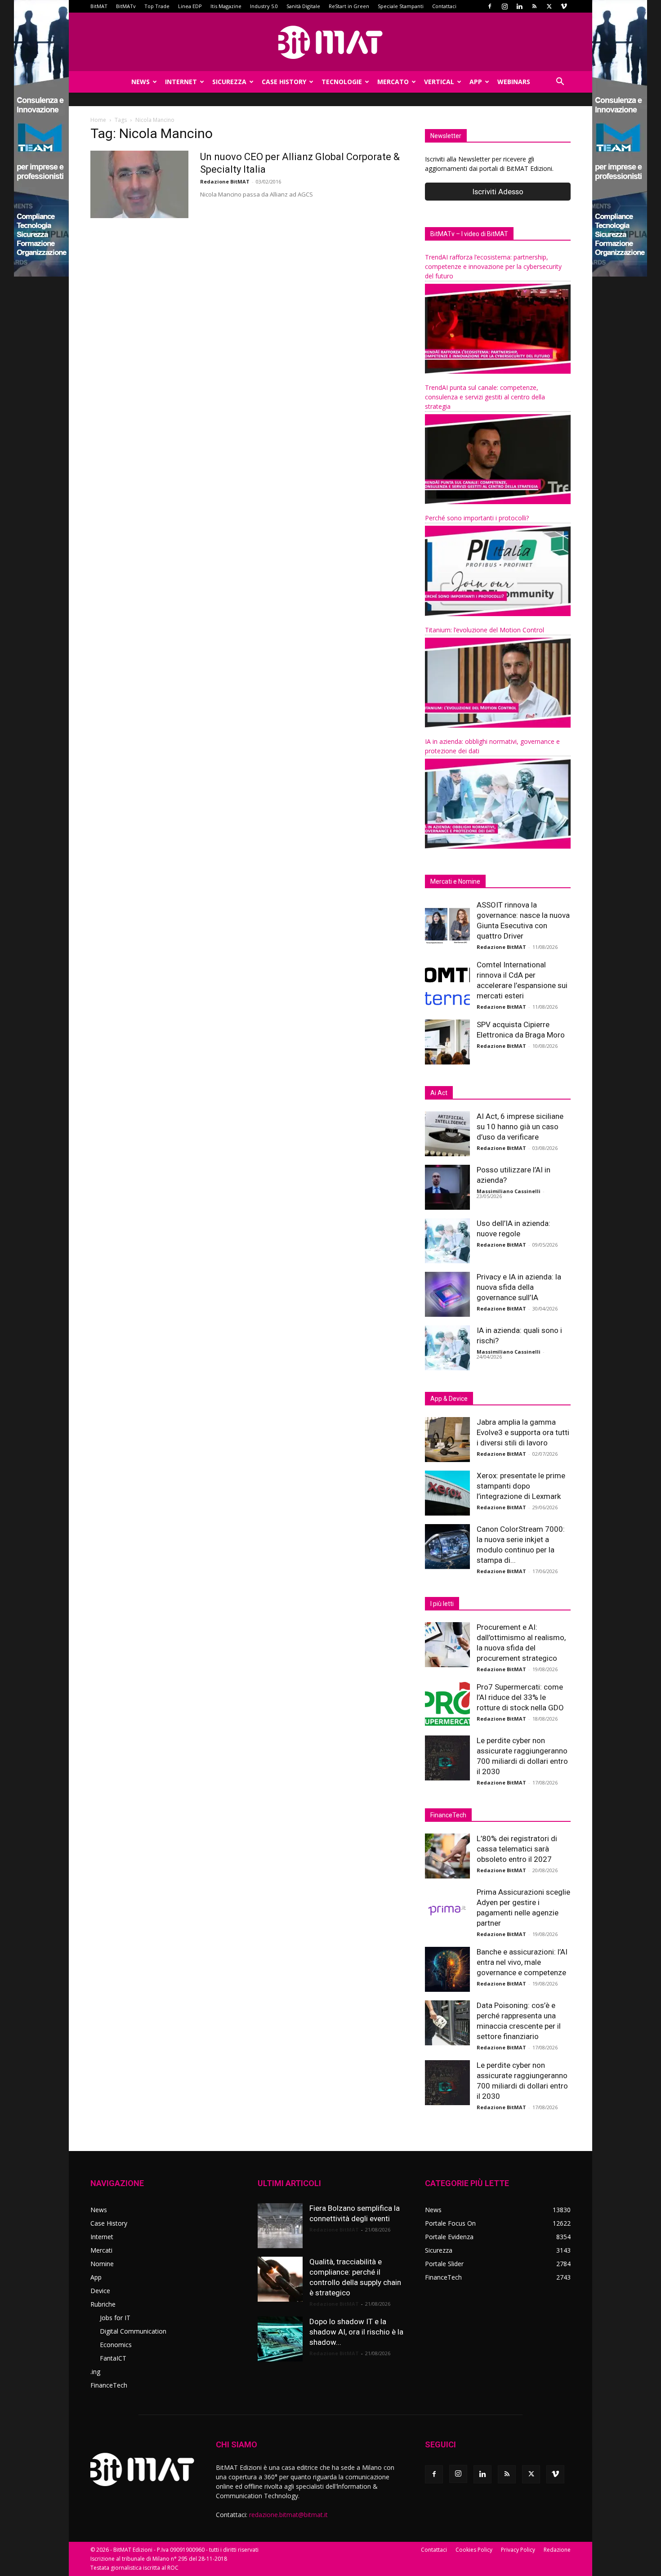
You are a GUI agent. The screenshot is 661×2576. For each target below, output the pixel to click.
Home (98, 120)
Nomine (102, 2264)
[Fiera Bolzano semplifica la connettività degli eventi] (280, 2226)
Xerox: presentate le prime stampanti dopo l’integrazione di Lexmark (521, 1486)
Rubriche (103, 2304)
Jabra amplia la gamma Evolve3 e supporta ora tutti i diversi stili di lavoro (523, 1432)
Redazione (557, 2550)
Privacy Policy (518, 2550)
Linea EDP (190, 6)
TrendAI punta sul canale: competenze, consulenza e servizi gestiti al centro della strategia (485, 397)
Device (100, 2291)
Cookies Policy (474, 2550)
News (141, 82)
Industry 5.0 (264, 6)
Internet (181, 82)
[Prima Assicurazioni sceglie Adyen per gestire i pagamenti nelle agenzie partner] (447, 1910)
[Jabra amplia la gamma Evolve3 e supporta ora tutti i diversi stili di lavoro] (447, 1440)
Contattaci (444, 6)
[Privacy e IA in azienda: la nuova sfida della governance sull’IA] (447, 1294)
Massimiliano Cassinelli (509, 1191)
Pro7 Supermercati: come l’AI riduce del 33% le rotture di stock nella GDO (520, 1697)
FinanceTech (109, 2385)
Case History (284, 82)
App (476, 82)
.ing (95, 2372)
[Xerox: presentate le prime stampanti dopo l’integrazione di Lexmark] (447, 1493)
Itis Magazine (226, 6)
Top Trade (157, 6)
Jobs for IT (115, 2318)
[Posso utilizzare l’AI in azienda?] (447, 1187)
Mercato (393, 82)
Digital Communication (133, 2331)
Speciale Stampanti (401, 6)
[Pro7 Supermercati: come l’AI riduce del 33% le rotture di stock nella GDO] (447, 1704)
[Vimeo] (564, 6)
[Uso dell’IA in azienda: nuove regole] (447, 1241)
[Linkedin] (519, 6)
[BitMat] (330, 42)
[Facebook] (490, 6)
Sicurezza (229, 82)
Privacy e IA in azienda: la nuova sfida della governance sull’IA (519, 1287)
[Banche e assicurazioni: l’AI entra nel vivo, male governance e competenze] (447, 1969)
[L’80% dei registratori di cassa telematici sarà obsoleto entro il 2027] (447, 1856)
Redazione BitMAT (225, 181)
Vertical (439, 82)
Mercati (101, 2250)
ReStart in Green (349, 6)
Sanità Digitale (303, 6)
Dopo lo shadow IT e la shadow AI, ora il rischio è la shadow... (356, 2332)
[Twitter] (549, 6)
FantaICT (113, 2358)
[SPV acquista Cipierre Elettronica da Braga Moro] (447, 1042)
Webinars (514, 82)
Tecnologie (342, 82)
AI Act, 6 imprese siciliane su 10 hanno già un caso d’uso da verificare (520, 1127)
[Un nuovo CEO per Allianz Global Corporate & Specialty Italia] (139, 184)
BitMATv (126, 6)
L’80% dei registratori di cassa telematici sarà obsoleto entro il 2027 (517, 1849)
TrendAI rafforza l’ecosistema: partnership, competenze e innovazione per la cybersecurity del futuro (493, 266)
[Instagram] (505, 6)
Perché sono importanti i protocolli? (477, 518)
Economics (116, 2345)
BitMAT (99, 6)
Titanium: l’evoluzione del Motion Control (485, 630)
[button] (560, 83)
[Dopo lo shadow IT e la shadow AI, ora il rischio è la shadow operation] (280, 2339)
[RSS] (534, 6)
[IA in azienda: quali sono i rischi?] (447, 1348)
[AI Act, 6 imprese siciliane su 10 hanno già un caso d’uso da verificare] (447, 1134)
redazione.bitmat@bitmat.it (288, 2515)
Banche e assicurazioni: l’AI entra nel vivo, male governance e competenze (522, 1962)
